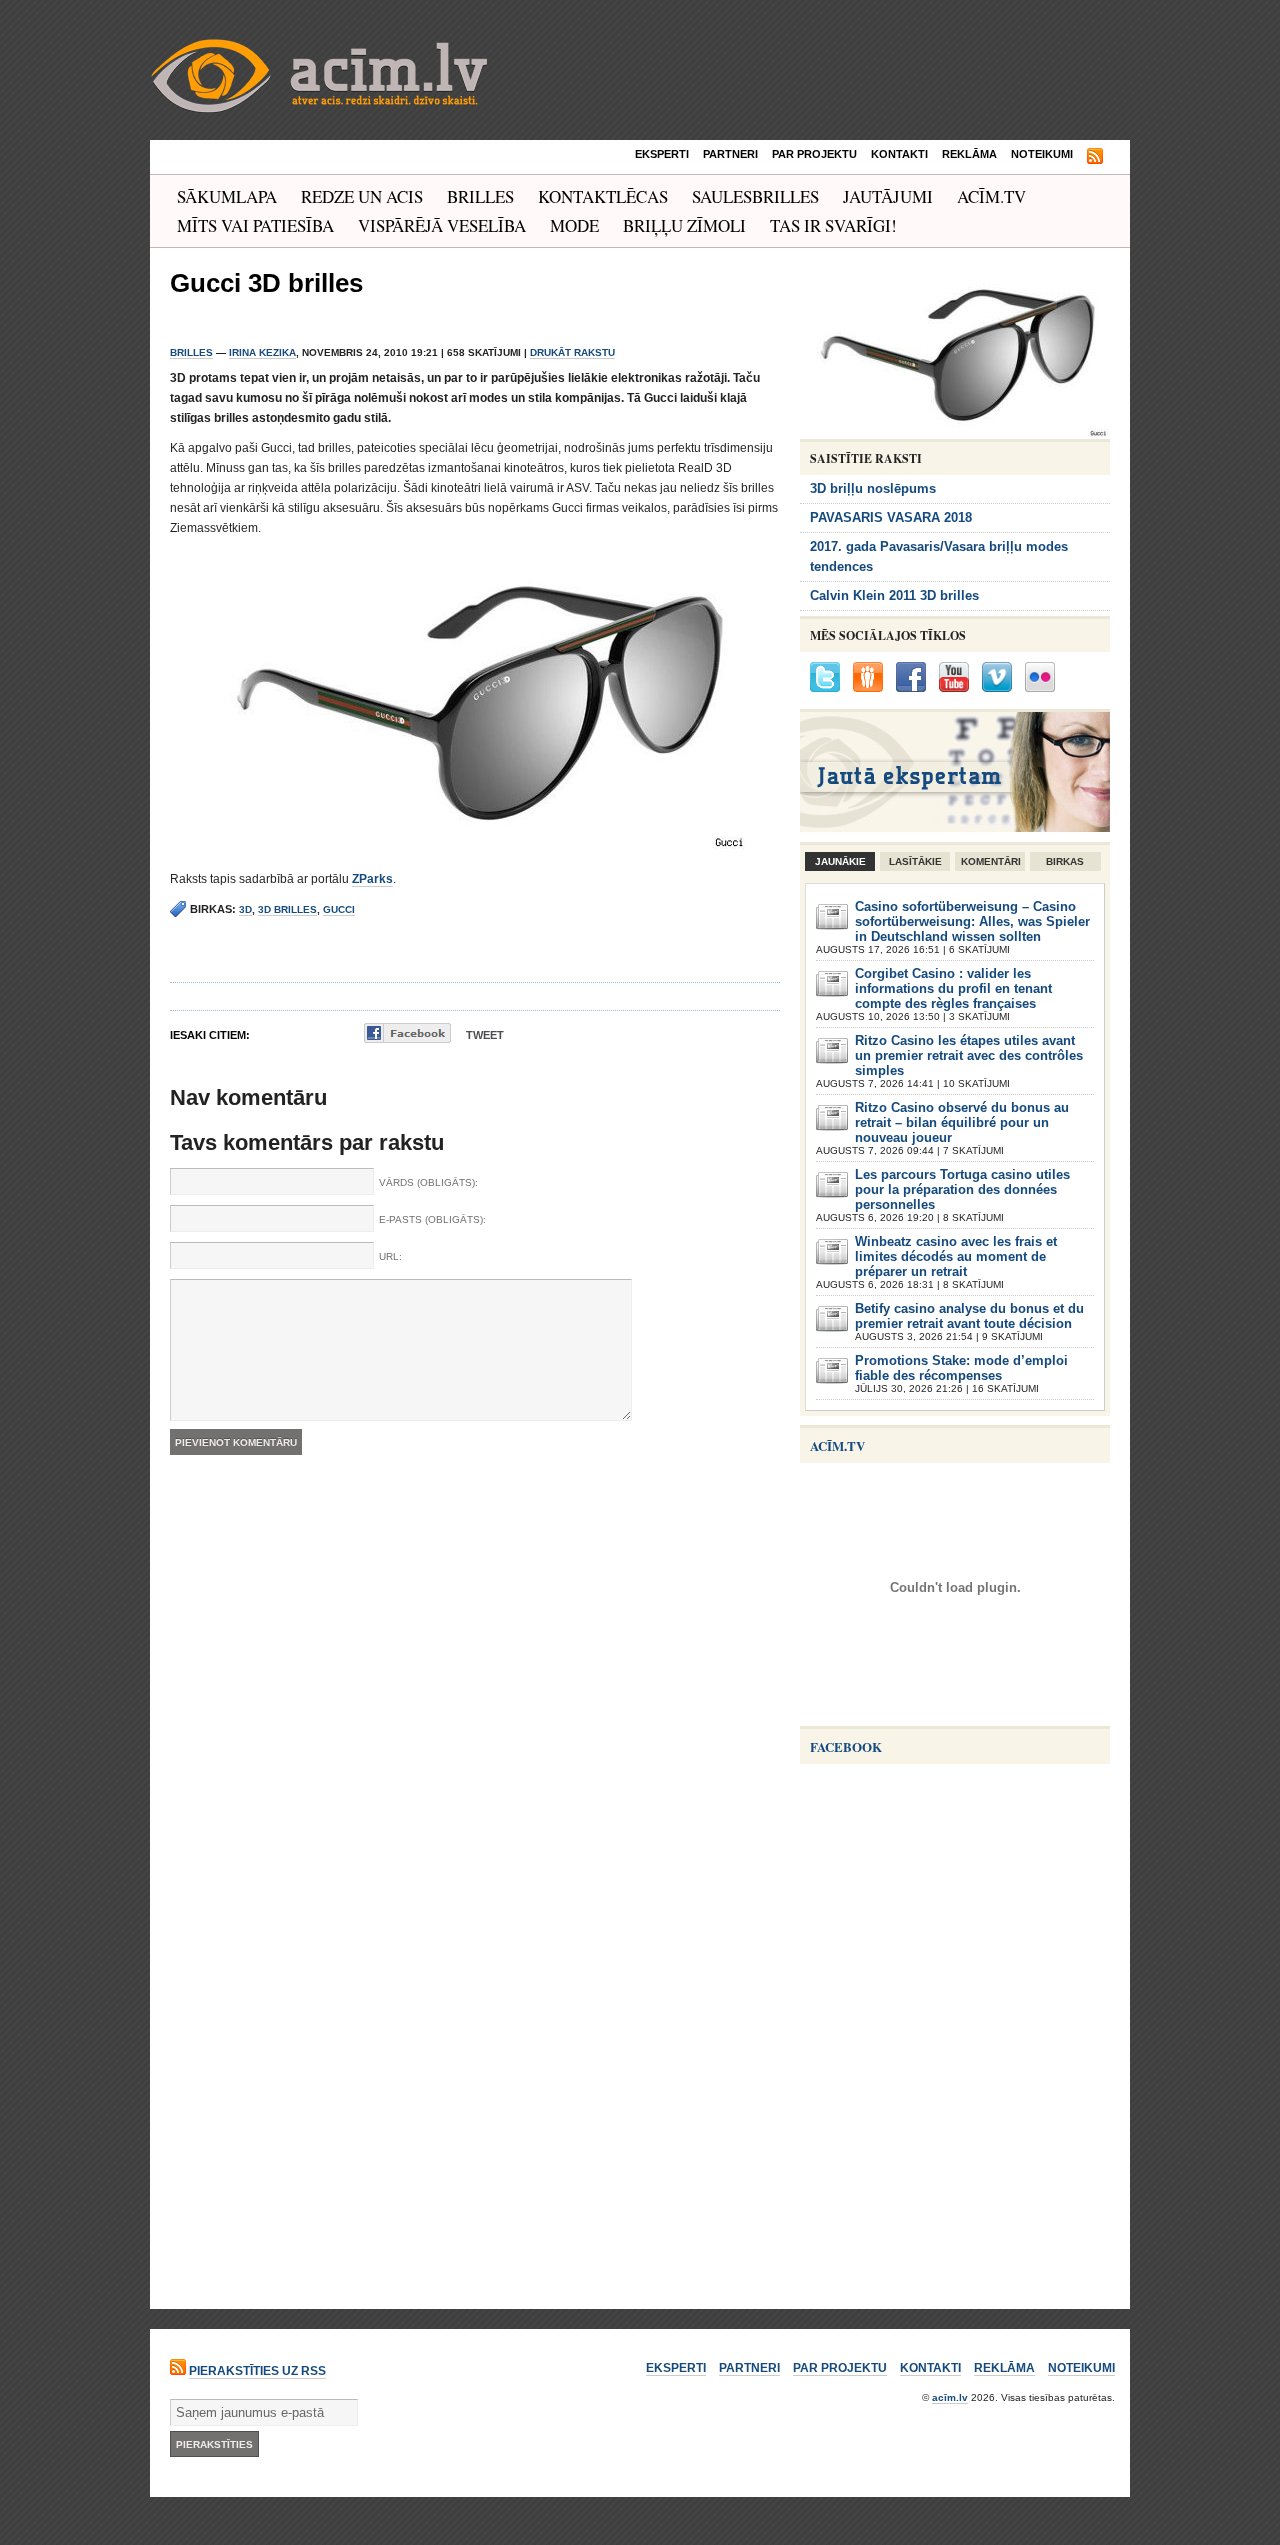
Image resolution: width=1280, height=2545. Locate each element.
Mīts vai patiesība (255, 225)
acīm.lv (950, 2397)
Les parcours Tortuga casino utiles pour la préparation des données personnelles (962, 1189)
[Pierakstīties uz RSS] (1095, 157)
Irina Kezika (262, 352)
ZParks (372, 879)
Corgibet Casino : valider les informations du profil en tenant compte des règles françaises (953, 988)
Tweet (485, 1035)
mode (574, 225)
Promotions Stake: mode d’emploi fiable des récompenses (961, 1368)
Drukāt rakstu (572, 352)
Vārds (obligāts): (428, 1182)
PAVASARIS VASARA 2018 (891, 517)
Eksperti (662, 154)
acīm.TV (991, 196)
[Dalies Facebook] (407, 1033)
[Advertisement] (950, 2159)
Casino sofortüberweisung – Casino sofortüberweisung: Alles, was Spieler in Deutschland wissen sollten (972, 921)
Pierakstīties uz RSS (257, 2371)
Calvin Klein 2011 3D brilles (894, 595)
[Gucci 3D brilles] (955, 433)
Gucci (339, 909)
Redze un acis (362, 196)
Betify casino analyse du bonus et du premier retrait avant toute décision (969, 1316)
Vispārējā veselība (442, 225)
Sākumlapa (227, 196)
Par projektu (814, 154)
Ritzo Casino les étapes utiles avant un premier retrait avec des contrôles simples (969, 1055)
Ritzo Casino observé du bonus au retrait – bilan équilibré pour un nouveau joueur (962, 1122)
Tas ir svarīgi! (833, 225)
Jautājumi (888, 196)
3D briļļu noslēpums (873, 488)
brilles (480, 196)
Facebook (846, 1746)
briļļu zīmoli (684, 225)
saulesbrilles (755, 196)
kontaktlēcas (603, 196)
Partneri (730, 154)
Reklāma (969, 154)
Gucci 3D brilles (266, 283)
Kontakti (899, 154)
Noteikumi (1042, 154)
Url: (390, 1256)
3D (245, 909)
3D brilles (287, 909)
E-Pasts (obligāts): (432, 1219)
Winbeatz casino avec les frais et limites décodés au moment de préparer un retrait (956, 1256)
